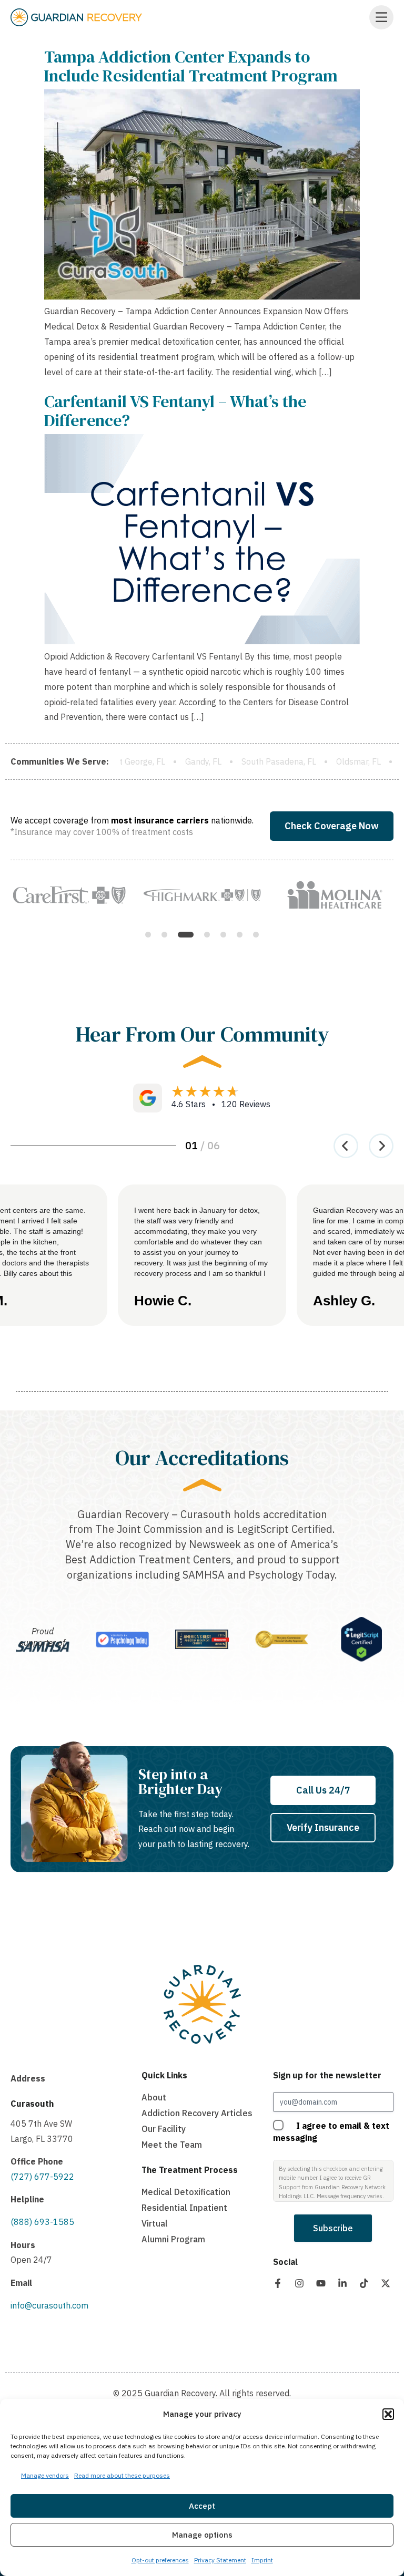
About (154, 2097)
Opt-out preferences (160, 2560)
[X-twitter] (386, 2283)
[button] (388, 2414)
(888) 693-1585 (42, 2222)
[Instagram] (299, 2283)
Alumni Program (173, 2239)
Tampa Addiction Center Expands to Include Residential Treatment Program (191, 66)
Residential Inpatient (184, 2208)
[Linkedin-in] (342, 2283)
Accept (202, 2506)
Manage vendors (45, 2475)
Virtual (155, 2223)
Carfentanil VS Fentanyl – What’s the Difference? (175, 411)
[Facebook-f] (278, 2283)
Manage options (202, 2535)
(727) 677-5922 (42, 2177)
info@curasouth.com (49, 2305)
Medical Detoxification (186, 2192)
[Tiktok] (364, 2283)
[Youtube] (321, 2283)
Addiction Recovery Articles (197, 2113)
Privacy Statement (220, 2560)
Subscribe (333, 2228)
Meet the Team (172, 2145)
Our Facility (164, 2129)
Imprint (262, 2560)
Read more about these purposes (122, 2475)
